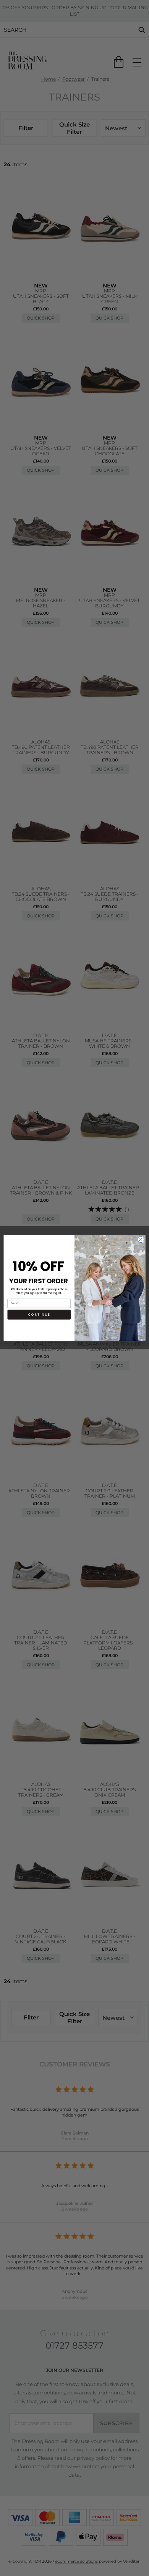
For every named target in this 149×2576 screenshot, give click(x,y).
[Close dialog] (141, 1239)
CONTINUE (39, 1315)
